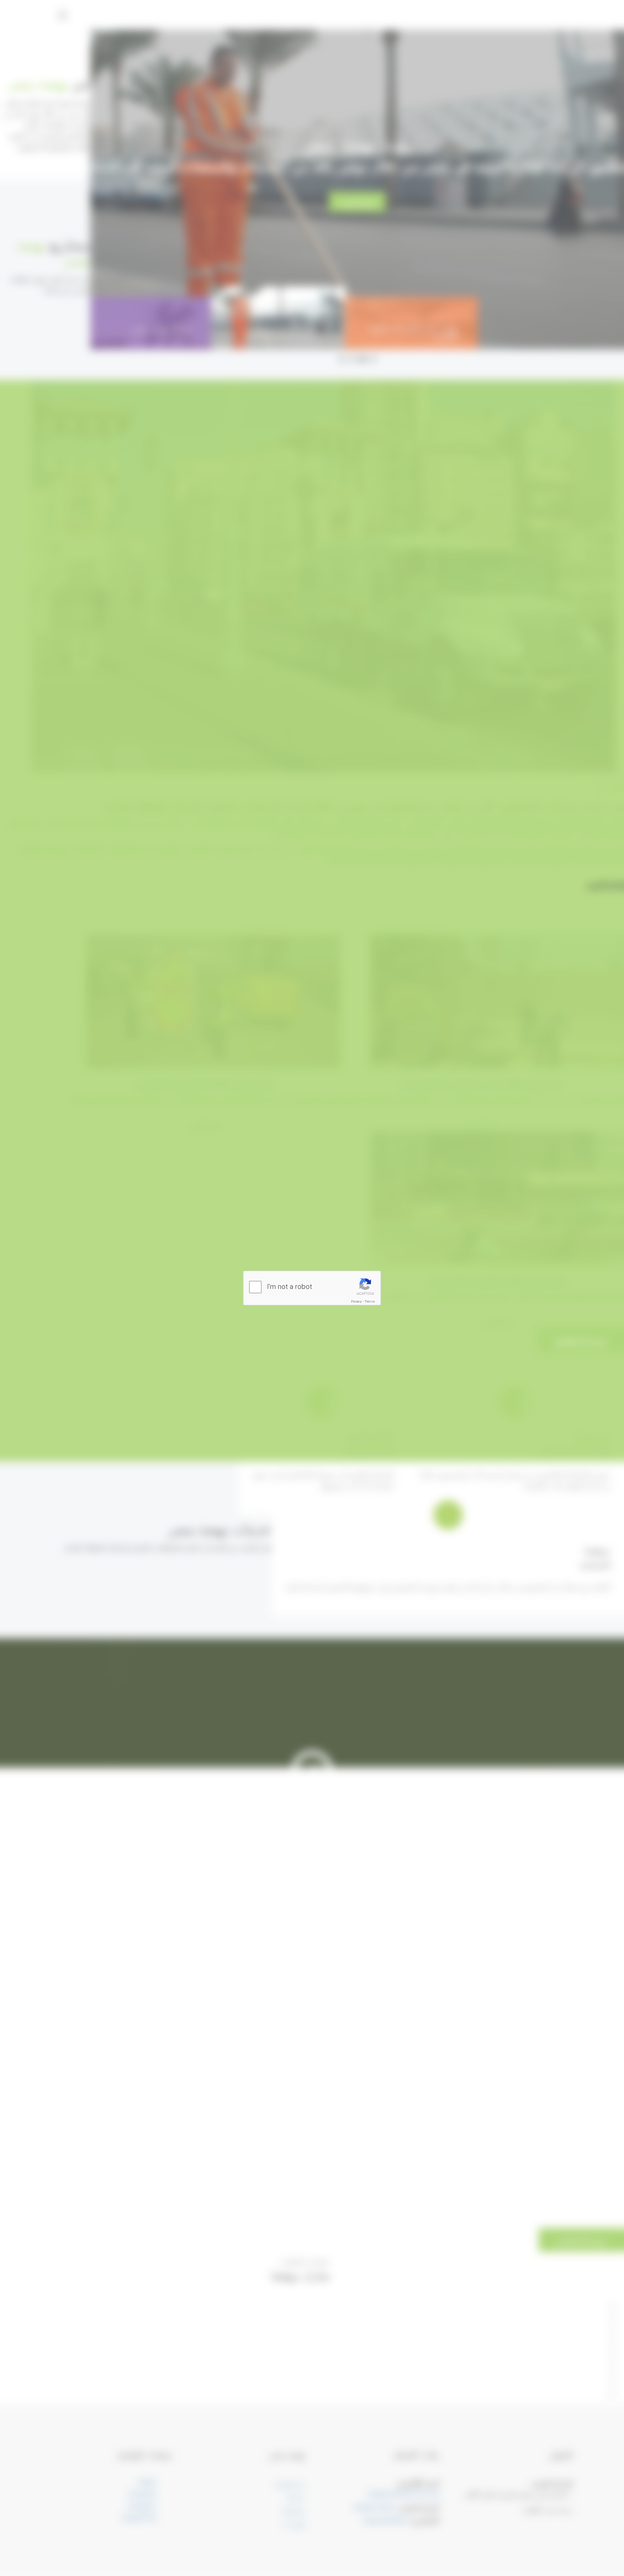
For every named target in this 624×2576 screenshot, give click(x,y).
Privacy (357, 1301)
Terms (370, 1301)
